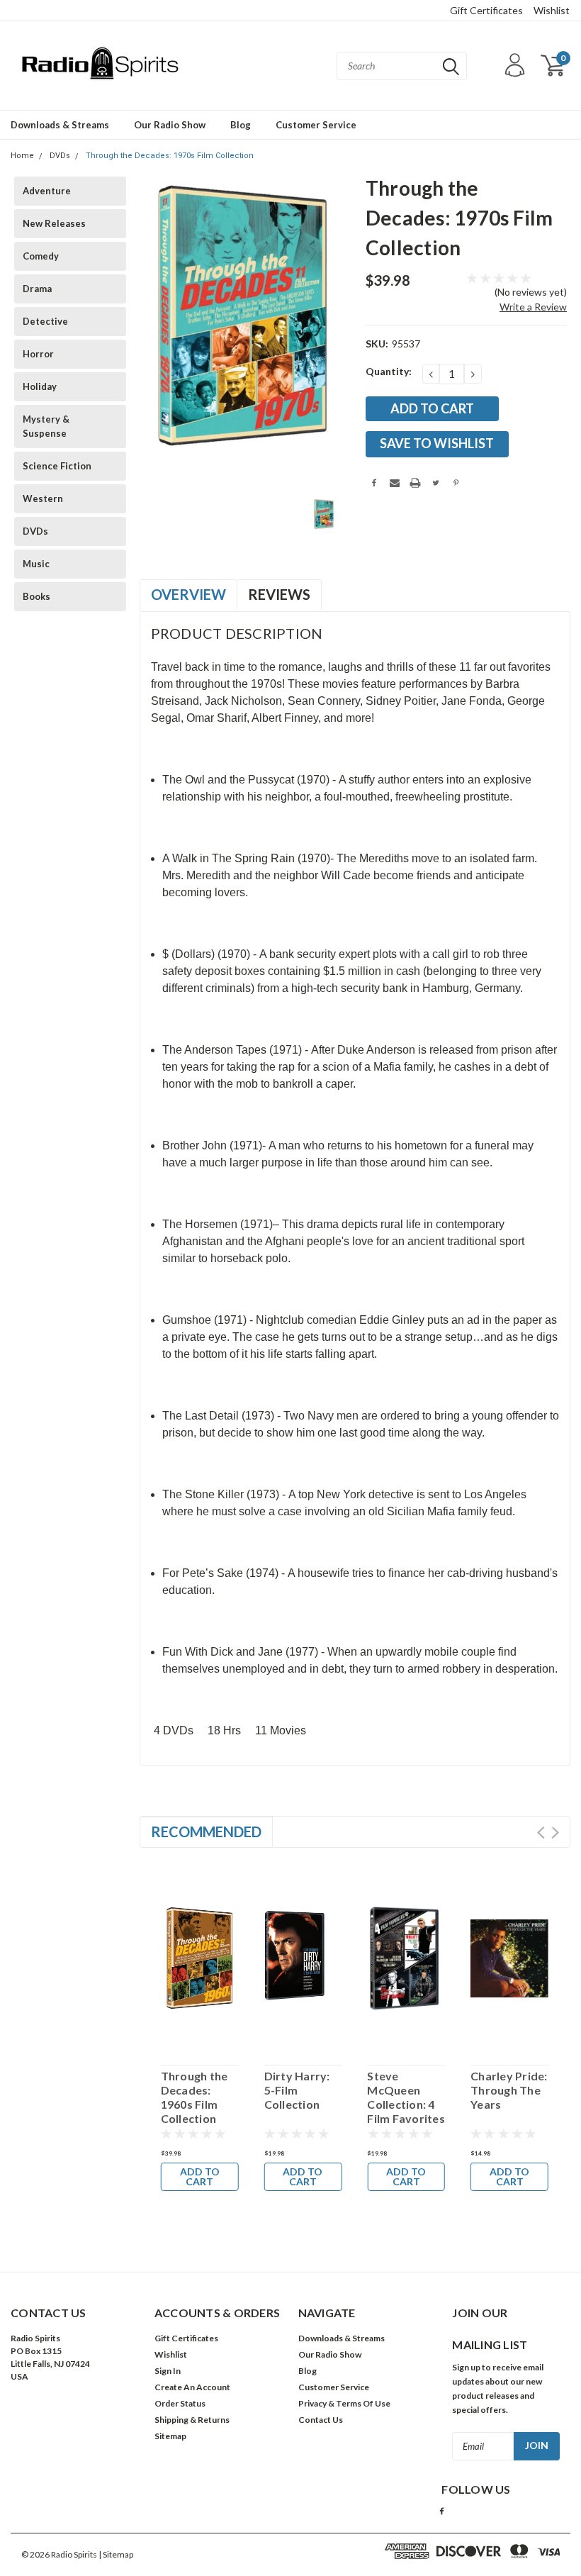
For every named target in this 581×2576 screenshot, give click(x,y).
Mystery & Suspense (46, 426)
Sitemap (170, 2436)
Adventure (47, 191)
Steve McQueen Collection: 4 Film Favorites (406, 2097)
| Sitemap (116, 2554)
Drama (37, 289)
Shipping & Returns (192, 2420)
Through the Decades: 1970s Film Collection (170, 156)
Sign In (168, 2371)
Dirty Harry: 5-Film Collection (297, 2090)
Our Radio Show (170, 125)
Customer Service (316, 125)
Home (22, 156)
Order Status (180, 2403)
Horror (38, 354)
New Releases (54, 223)
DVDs (60, 156)
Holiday (40, 386)
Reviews (279, 594)
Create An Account (192, 2387)
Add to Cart (200, 2176)
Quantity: (389, 371)
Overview (188, 594)
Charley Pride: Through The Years (509, 2090)
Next (555, 1833)
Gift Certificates (486, 10)
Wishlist (552, 10)
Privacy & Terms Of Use (344, 2403)
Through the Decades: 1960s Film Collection (194, 2097)
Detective (45, 321)
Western (43, 498)
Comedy (41, 256)
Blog (241, 125)
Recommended (206, 1831)
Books (36, 596)
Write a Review (533, 307)
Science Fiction (57, 466)
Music (36, 564)
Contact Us (321, 2420)
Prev (541, 1833)
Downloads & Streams (60, 125)
